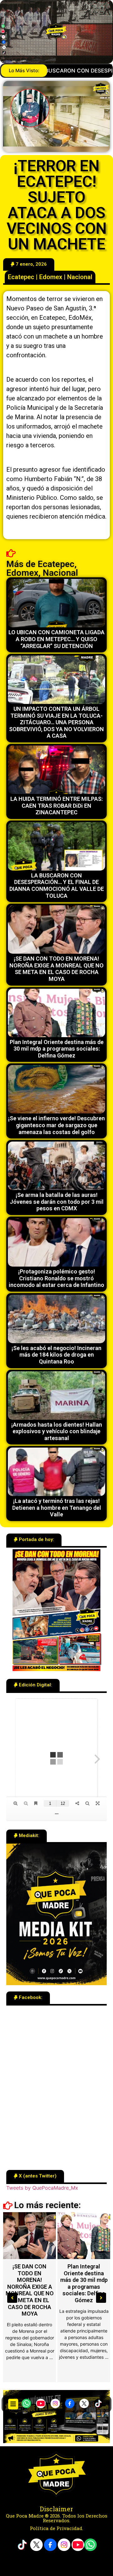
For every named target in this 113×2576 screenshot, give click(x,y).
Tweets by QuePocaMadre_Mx (42, 2188)
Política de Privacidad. (56, 2528)
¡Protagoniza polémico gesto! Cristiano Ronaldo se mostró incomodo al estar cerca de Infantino (56, 1278)
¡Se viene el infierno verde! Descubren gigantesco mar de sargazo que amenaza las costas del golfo (56, 1125)
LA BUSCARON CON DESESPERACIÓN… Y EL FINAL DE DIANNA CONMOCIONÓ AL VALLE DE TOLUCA (57, 886)
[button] (13, 2404)
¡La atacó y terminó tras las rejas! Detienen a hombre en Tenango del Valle (57, 1508)
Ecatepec (21, 277)
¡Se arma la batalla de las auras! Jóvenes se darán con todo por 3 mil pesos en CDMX (57, 1202)
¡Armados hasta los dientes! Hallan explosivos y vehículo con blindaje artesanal (57, 1431)
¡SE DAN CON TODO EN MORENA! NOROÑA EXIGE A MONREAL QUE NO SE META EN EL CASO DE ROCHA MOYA (56, 969)
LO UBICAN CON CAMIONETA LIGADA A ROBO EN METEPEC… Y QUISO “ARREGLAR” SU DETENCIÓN (56, 639)
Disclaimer (56, 2509)
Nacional (80, 277)
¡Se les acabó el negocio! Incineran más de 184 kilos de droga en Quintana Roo (56, 1355)
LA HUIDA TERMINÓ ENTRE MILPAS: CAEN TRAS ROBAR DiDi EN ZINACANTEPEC (56, 806)
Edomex (51, 277)
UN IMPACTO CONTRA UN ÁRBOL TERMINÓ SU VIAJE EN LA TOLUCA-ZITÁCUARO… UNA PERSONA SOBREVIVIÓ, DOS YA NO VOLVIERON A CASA (56, 722)
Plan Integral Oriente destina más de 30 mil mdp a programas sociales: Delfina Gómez (57, 1049)
